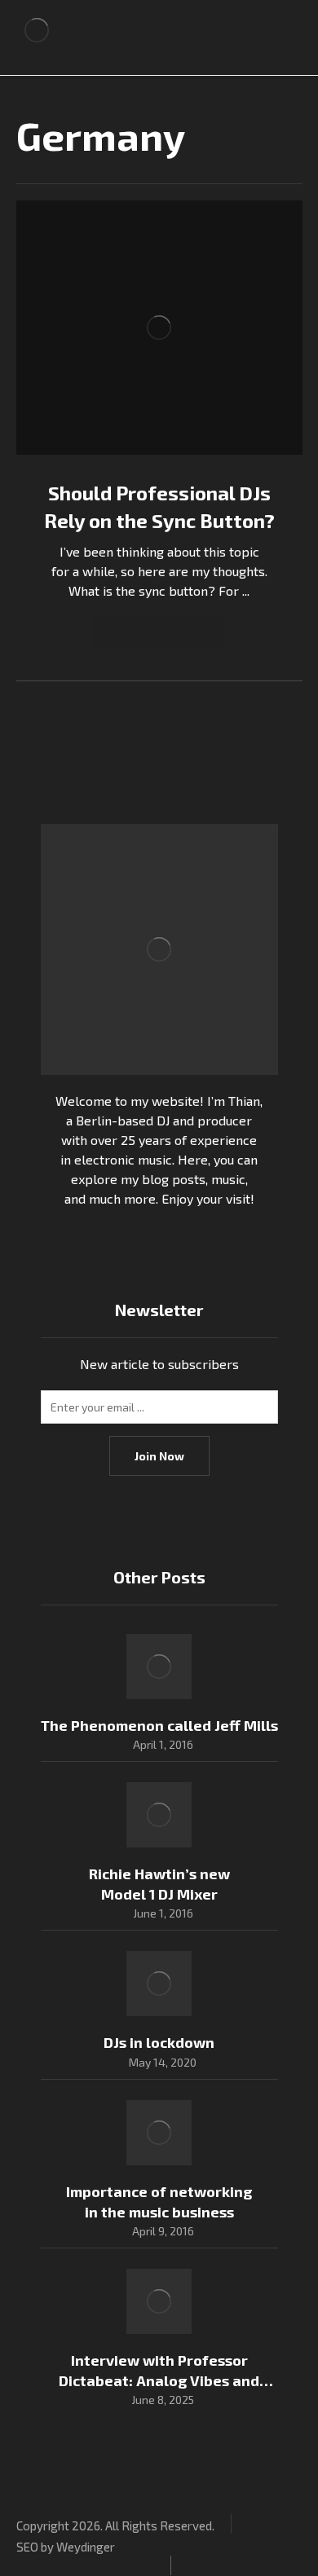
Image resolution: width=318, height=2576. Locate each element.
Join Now (159, 1456)
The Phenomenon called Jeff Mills (159, 1725)
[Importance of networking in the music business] (159, 2133)
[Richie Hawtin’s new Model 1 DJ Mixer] (159, 1815)
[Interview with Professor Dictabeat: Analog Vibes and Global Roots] (159, 2301)
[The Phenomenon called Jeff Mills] (159, 1667)
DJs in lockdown (159, 2042)
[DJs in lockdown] (159, 1984)
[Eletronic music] (37, 30)
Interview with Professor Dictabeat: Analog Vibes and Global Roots (159, 2380)
